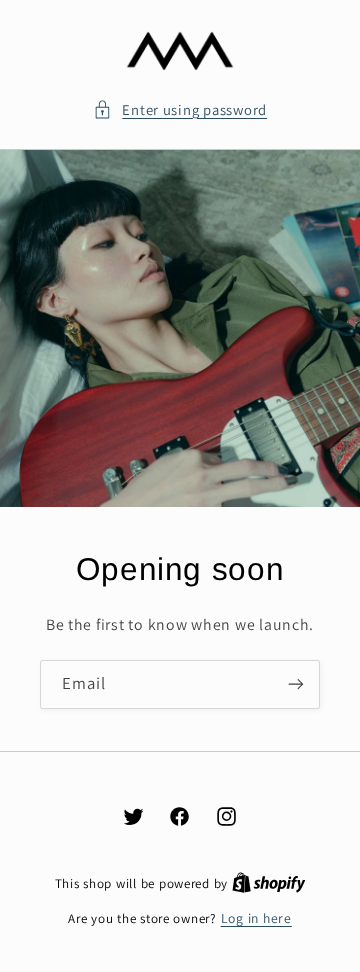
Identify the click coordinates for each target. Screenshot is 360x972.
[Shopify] (269, 883)
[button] (180, 110)
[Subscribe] (296, 684)
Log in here (256, 918)
